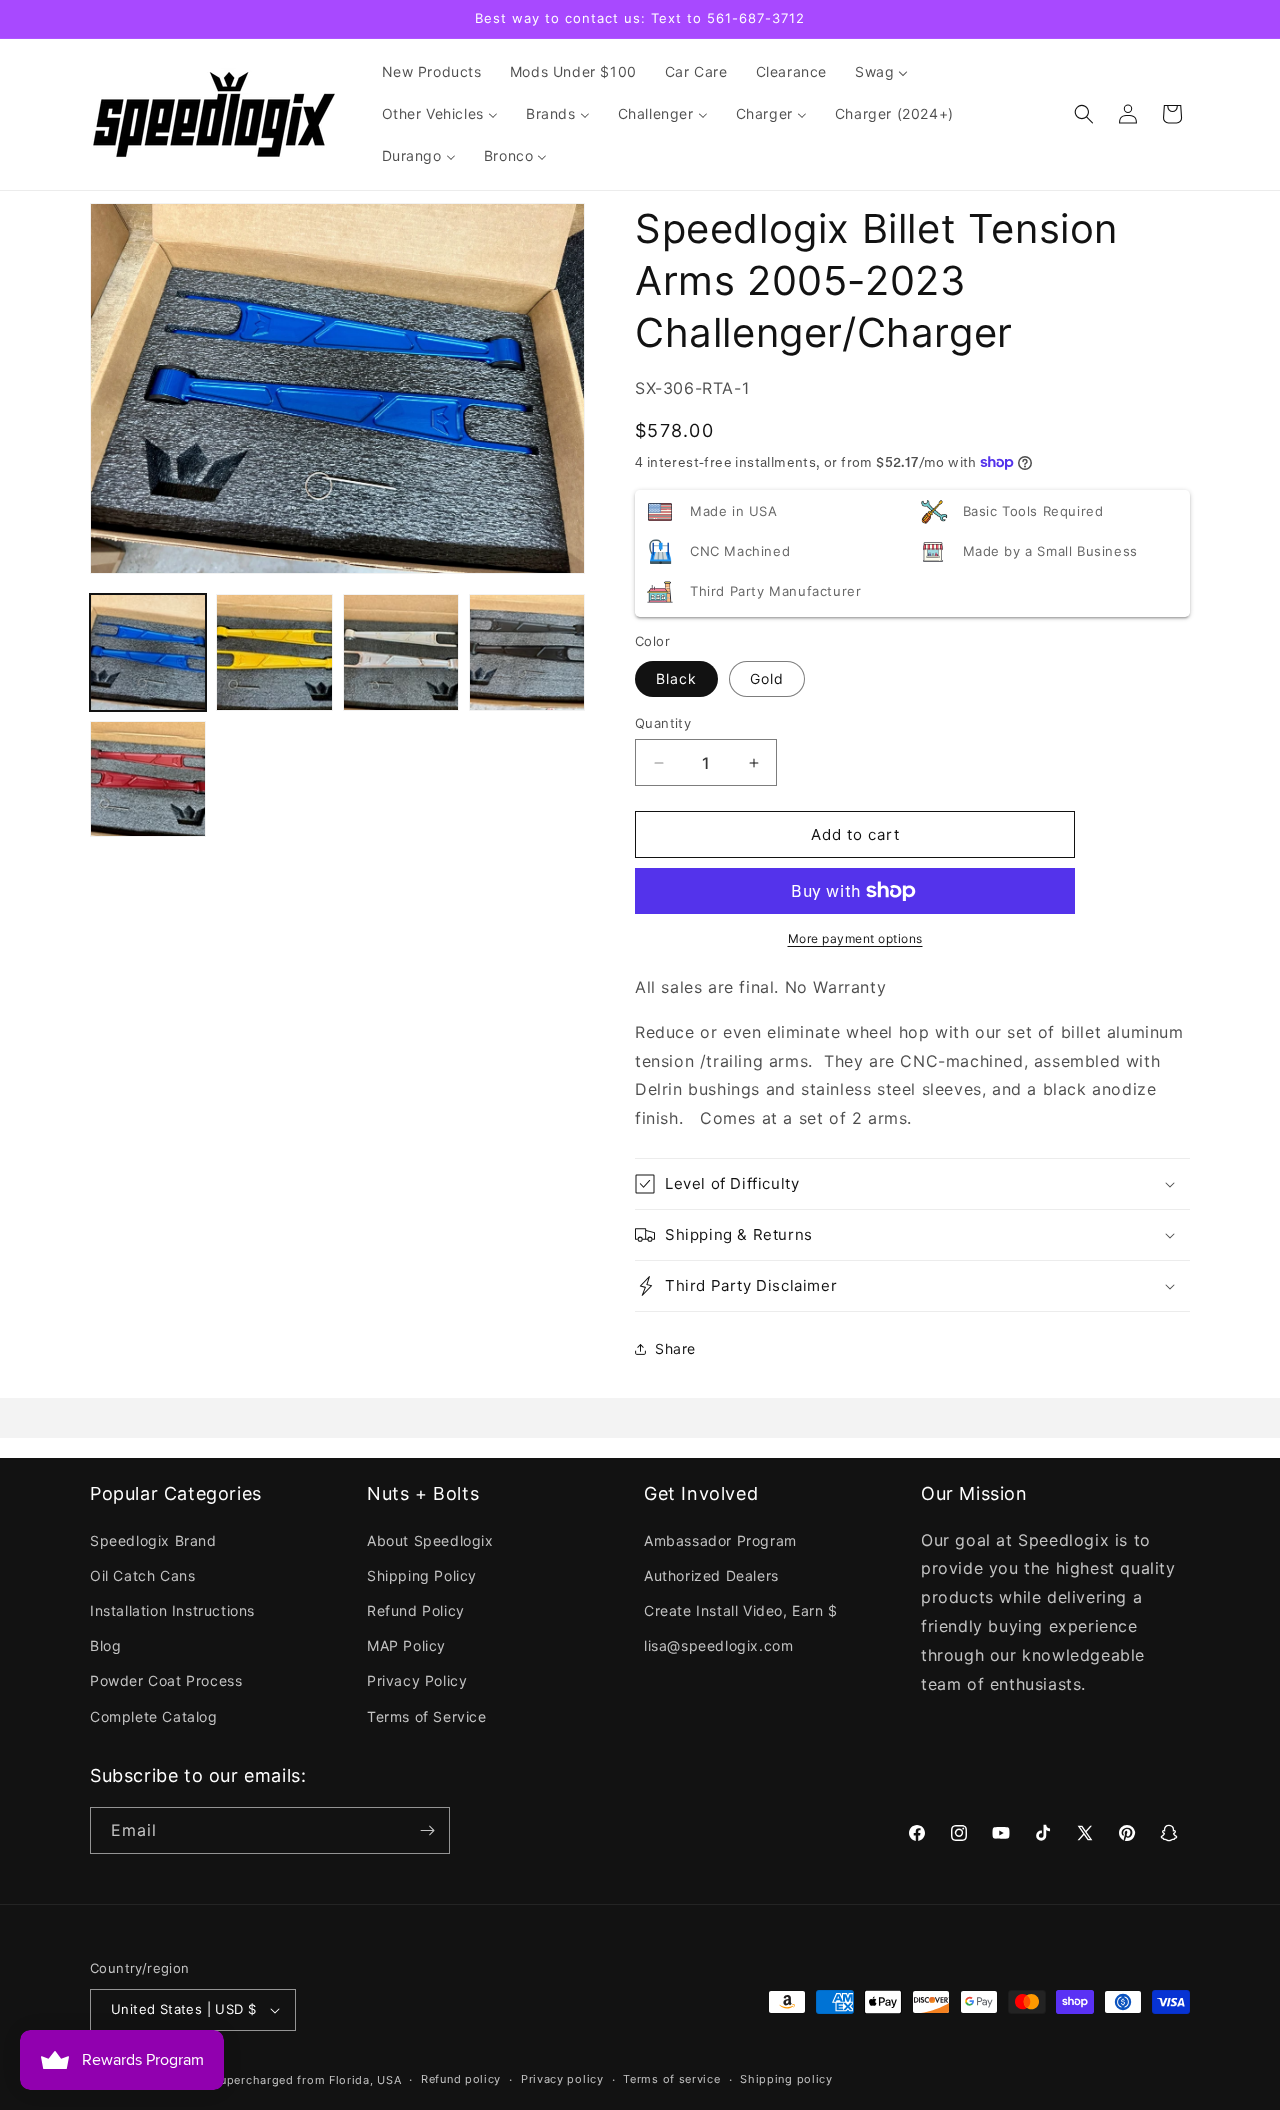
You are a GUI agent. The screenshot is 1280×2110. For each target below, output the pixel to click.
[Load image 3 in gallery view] (401, 652)
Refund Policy (416, 1610)
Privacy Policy (417, 1680)
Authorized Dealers (711, 1575)
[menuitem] (432, 72)
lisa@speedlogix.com (718, 1645)
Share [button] (675, 1348)
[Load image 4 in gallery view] (527, 652)
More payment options (855, 938)
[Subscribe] (427, 1830)
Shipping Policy (422, 1575)
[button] (1084, 114)
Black (676, 678)
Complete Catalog (154, 1716)
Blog (105, 1645)
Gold (767, 678)
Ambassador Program (720, 1540)
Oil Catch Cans (142, 1575)
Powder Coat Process (166, 1680)
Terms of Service (427, 1716)
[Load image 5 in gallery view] (148, 779)
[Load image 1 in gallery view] (148, 652)
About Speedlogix (430, 1540)
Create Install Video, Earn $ (741, 1610)
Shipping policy (786, 2079)
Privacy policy (562, 2079)
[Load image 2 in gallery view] (274, 652)
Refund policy (461, 2079)
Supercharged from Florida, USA (306, 2080)
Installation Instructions (172, 1610)
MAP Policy (406, 1645)
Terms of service (671, 2079)
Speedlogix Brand (153, 1540)
